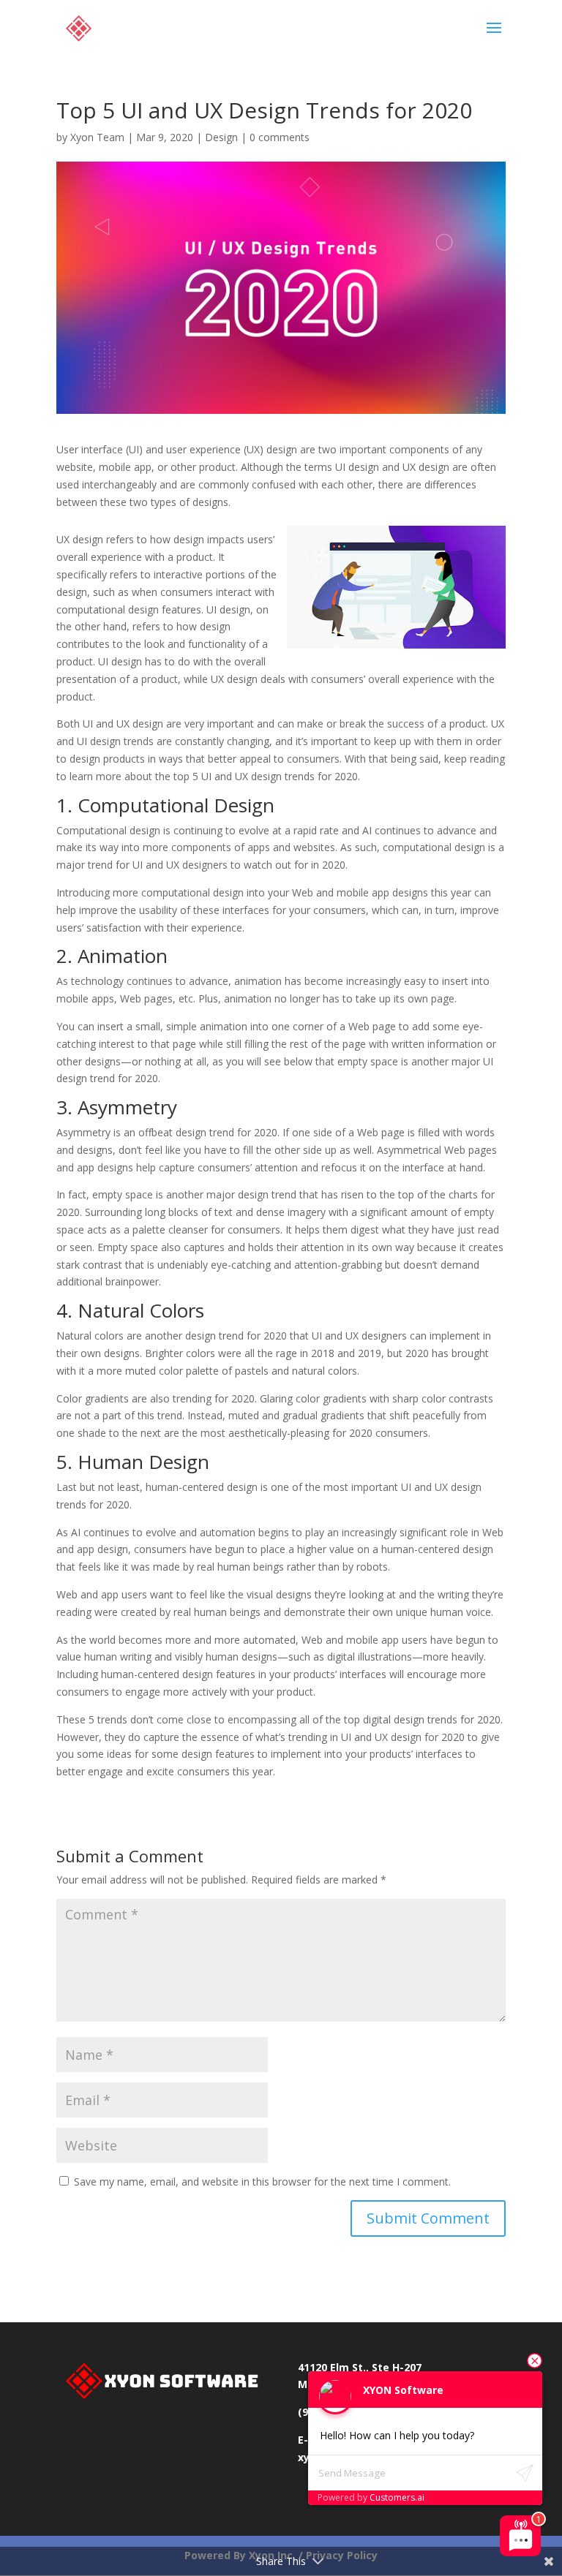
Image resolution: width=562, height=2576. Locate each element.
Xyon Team (97, 137)
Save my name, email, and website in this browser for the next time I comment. (262, 2182)
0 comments (280, 137)
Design (221, 137)
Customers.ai (397, 2497)
